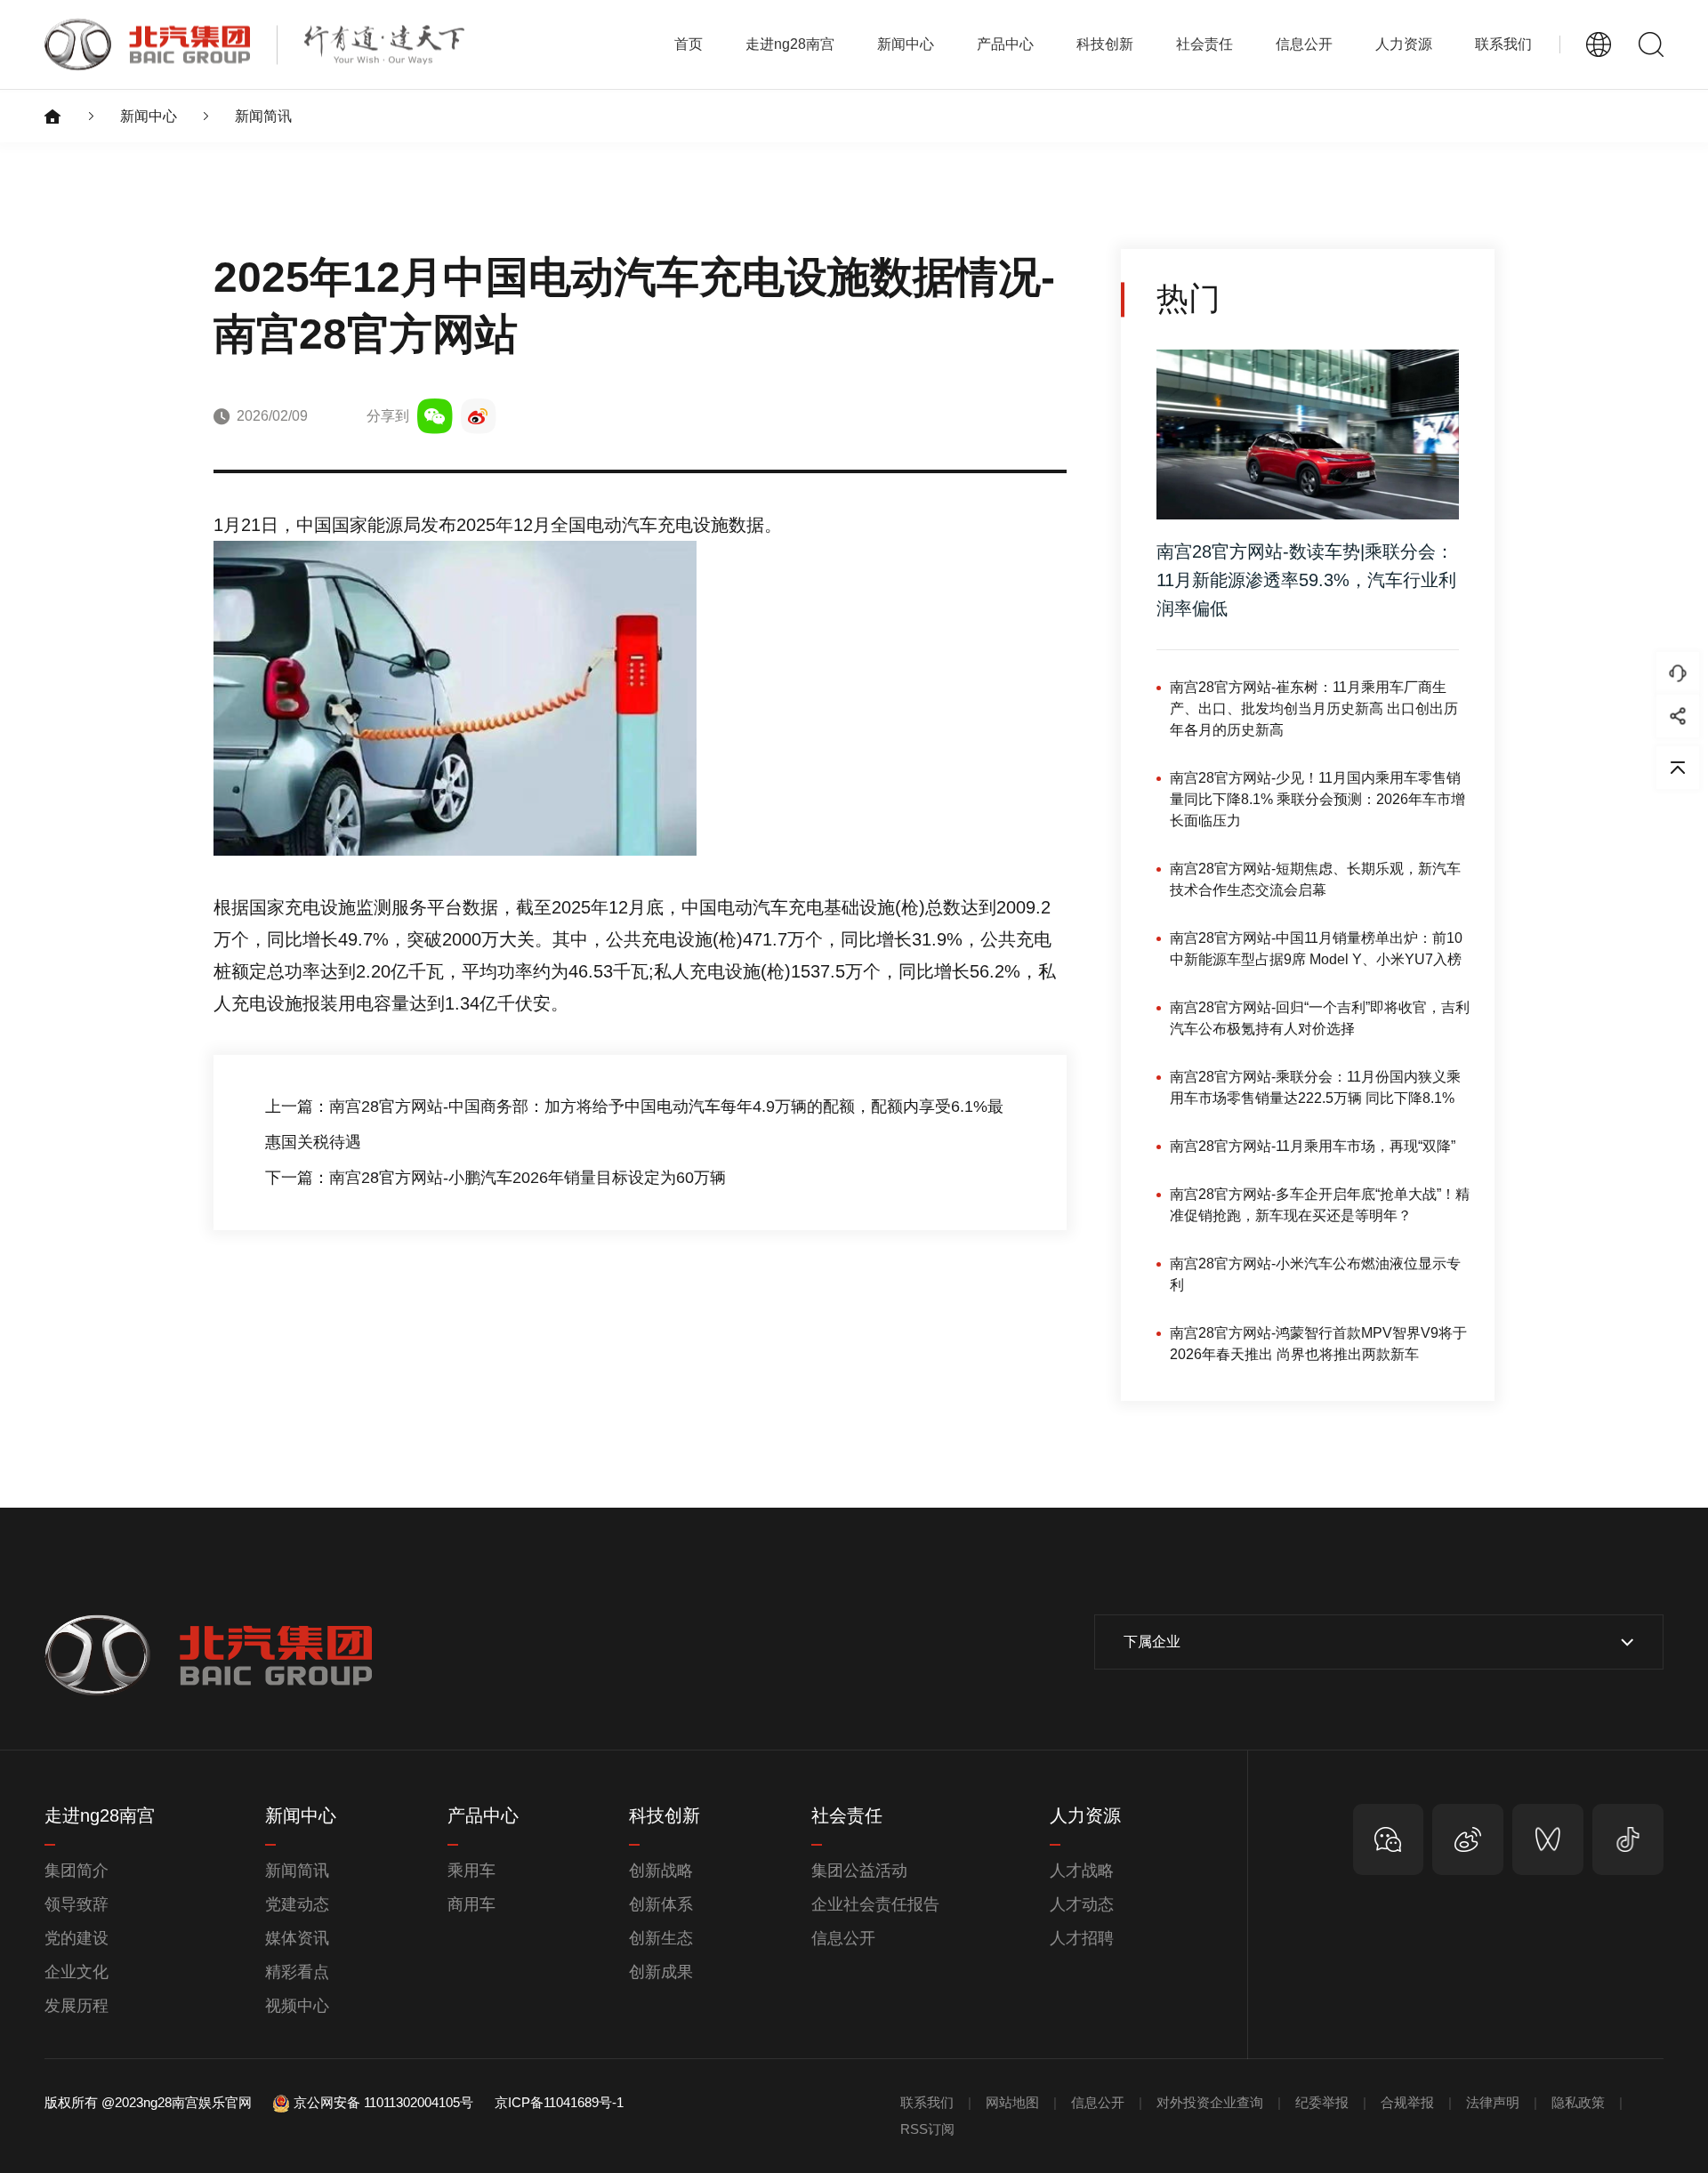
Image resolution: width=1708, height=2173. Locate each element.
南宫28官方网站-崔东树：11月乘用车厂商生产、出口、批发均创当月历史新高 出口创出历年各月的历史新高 (1314, 708)
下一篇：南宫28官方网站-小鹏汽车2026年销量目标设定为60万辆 (495, 1178)
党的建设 (77, 1938)
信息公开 (843, 1938)
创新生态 (661, 1938)
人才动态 (1082, 1904)
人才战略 (1082, 1871)
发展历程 (77, 2006)
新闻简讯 (263, 116)
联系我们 (1503, 44)
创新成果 (661, 1972)
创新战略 (661, 1871)
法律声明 (1493, 2102)
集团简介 (77, 1871)
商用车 (471, 1904)
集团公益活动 (859, 1871)
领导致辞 (77, 1904)
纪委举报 (1322, 2102)
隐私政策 (1578, 2102)
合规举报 (1407, 2102)
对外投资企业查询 (1210, 2102)
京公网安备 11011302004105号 (383, 2102)
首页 (689, 44)
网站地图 (1012, 2102)
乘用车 (471, 1871)
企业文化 (77, 1972)
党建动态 (297, 1904)
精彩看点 (297, 1972)
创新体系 (661, 1904)
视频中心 (297, 2006)
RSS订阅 (927, 2129)
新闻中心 (149, 116)
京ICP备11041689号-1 (559, 2102)
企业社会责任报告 (875, 1904)
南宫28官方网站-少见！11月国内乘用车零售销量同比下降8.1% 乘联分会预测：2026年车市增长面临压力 (1317, 799)
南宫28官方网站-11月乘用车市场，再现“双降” (1313, 1146)
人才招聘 (1082, 1938)
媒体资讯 (297, 1938)
